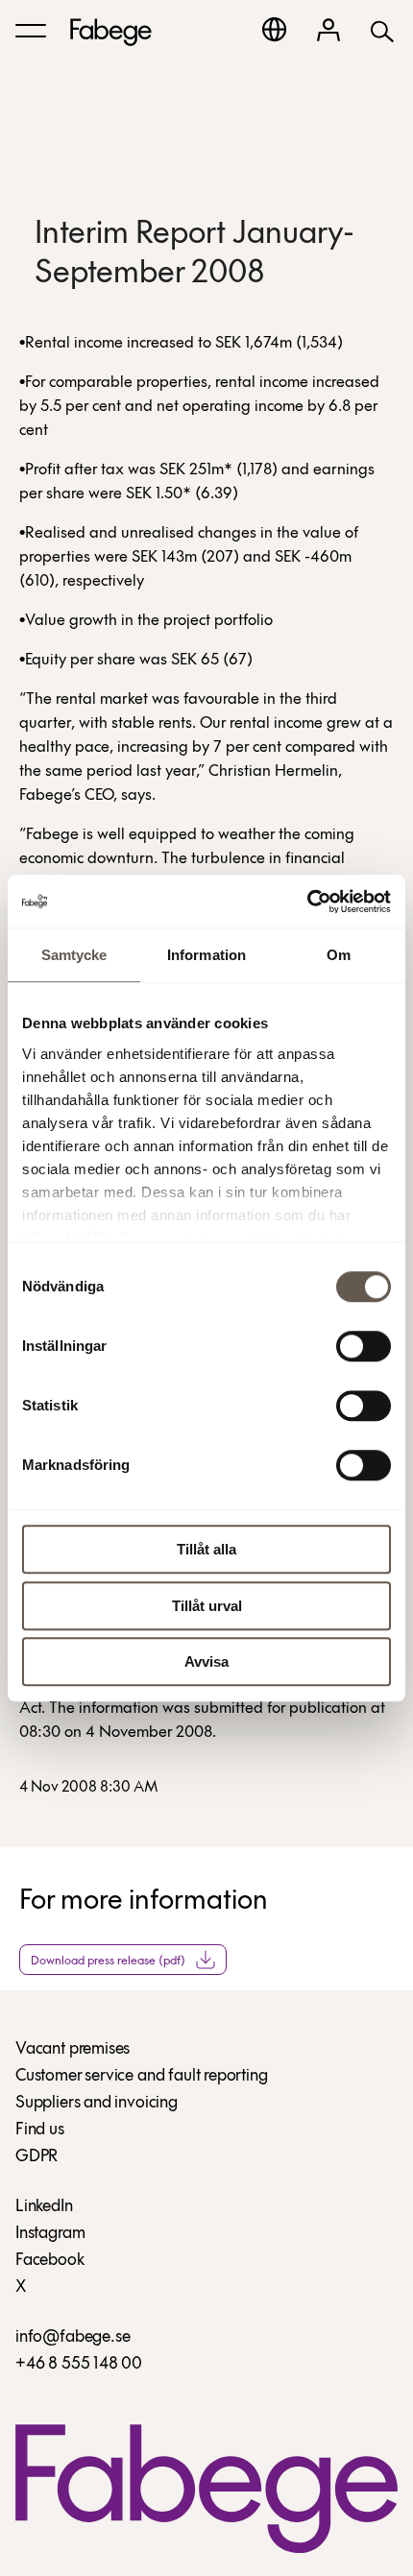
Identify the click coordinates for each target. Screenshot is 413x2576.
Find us (40, 2131)
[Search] (382, 30)
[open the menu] (31, 31)
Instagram (50, 2234)
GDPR (36, 2157)
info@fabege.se (73, 2338)
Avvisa (206, 1661)
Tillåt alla (206, 1549)
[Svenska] (274, 29)
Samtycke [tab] (74, 955)
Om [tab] (339, 955)
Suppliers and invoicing (97, 2104)
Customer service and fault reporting (142, 2077)
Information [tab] (206, 955)
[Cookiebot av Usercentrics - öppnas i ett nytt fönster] (307, 902)
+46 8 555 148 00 (79, 2365)
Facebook (50, 2261)
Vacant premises (73, 2050)
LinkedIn (44, 2207)
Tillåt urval (207, 1606)
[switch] (364, 1346)
